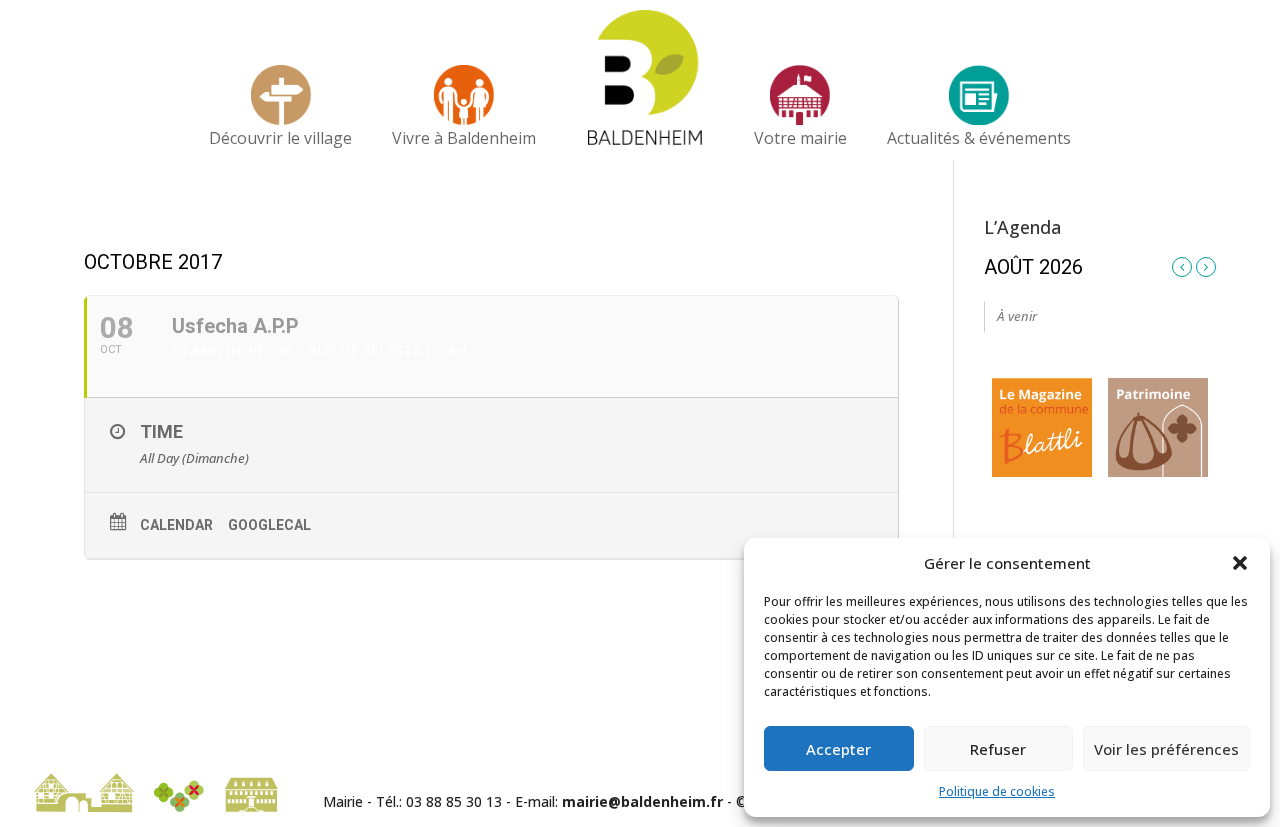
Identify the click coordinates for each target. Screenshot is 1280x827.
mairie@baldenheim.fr (642, 801)
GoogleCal (269, 525)
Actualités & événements (979, 138)
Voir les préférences (1166, 749)
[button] (1240, 563)
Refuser (998, 749)
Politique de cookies (997, 791)
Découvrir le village (280, 138)
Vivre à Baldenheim (464, 138)
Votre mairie (800, 138)
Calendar (176, 525)
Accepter (838, 749)
